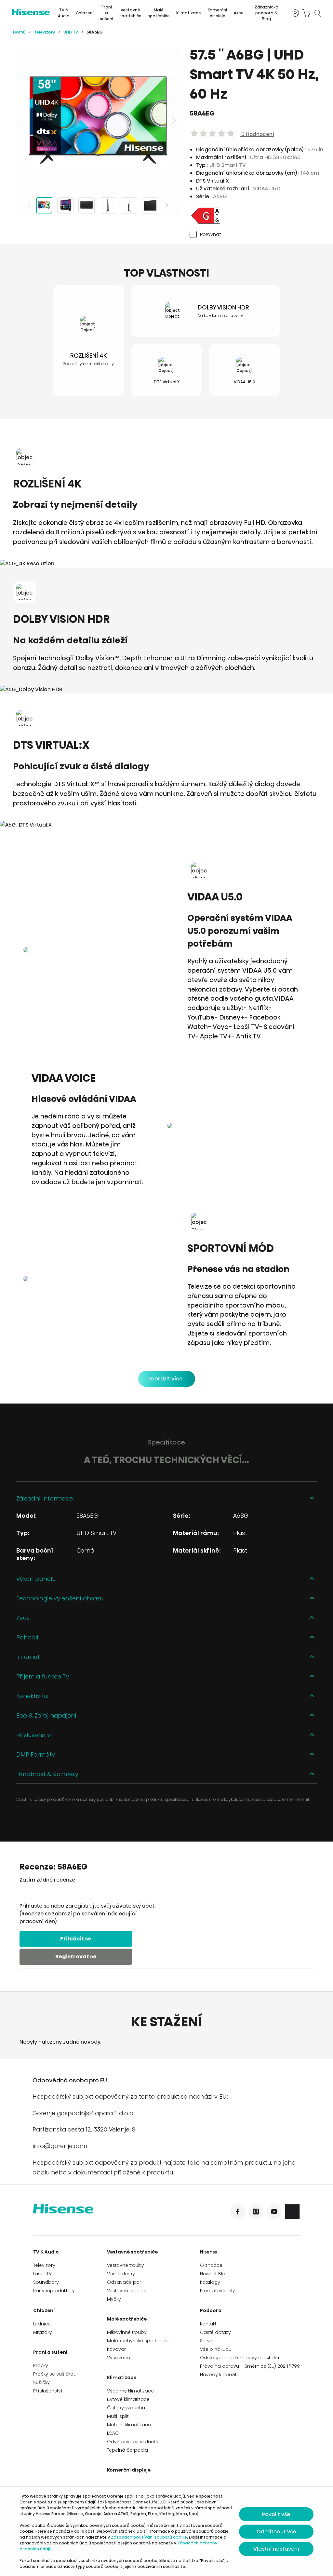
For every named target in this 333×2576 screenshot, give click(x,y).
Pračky (41, 2365)
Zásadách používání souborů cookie (149, 2537)
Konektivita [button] (32, 1696)
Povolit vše (276, 2514)
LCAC (113, 2433)
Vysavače (119, 2358)
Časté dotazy (215, 2332)
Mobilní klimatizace (129, 2425)
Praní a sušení (107, 13)
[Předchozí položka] (23, 120)
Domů (19, 32)
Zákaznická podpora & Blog (266, 13)
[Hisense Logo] (100, 2213)
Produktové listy (218, 2291)
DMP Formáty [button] (36, 1754)
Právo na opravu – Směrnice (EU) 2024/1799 (250, 2366)
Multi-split (118, 2416)
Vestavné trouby (126, 2265)
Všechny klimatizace (130, 2391)
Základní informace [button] (45, 1498)
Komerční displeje (217, 13)
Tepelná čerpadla (127, 2450)
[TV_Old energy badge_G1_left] (206, 223)
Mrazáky (43, 2332)
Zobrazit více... (167, 1379)
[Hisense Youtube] (274, 2212)
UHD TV (71, 32)
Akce (239, 13)
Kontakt (208, 2324)
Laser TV (42, 2274)
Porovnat (210, 234)
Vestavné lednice (127, 2291)
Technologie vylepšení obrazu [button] (60, 1598)
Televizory (45, 32)
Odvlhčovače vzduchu (133, 2442)
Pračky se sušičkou (55, 2374)
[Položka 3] (87, 205)
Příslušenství (48, 2391)
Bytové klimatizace (128, 2399)
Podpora (211, 2310)
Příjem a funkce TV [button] (43, 1676)
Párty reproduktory (54, 2291)
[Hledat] (317, 13)
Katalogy (210, 2282)
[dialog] (166, 2531)
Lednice (42, 2324)
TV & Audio (64, 13)
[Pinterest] (292, 2212)
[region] (98, 120)
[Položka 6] (150, 205)
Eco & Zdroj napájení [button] (46, 1715)
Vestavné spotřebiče (130, 13)
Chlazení (85, 13)
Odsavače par (124, 2282)
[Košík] (306, 13)
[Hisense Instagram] (256, 2212)
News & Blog (214, 2274)
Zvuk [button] (23, 1618)
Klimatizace (189, 13)
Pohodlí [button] (27, 1637)
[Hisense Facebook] (238, 2212)
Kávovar (116, 2349)
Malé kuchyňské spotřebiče (138, 2341)
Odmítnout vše (276, 2532)
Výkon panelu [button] (36, 1579)
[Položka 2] (65, 205)
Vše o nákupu (216, 2349)
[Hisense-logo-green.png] (31, 12)
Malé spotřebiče (159, 13)
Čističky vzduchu (126, 2408)
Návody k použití (219, 2375)
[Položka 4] (108, 205)
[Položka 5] (129, 205)
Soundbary (46, 2282)
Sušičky (41, 2382)
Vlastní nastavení (276, 2549)
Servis (207, 2341)
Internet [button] (28, 1657)
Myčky (114, 2299)
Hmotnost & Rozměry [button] (47, 1774)
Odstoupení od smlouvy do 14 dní (240, 2358)
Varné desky (121, 2274)
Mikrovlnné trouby (127, 2332)
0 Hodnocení (257, 134)
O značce (211, 2265)
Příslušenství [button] (34, 1735)
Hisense (209, 2252)
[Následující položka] (173, 120)
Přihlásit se (76, 1939)
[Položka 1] (44, 205)
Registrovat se (76, 1957)
